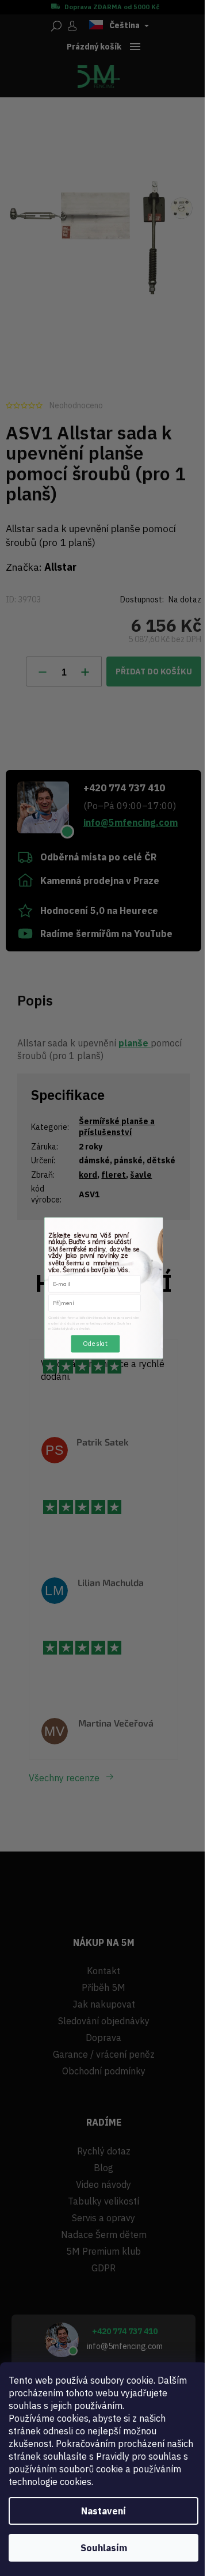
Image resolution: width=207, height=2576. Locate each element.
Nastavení (103, 2511)
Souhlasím (104, 2548)
